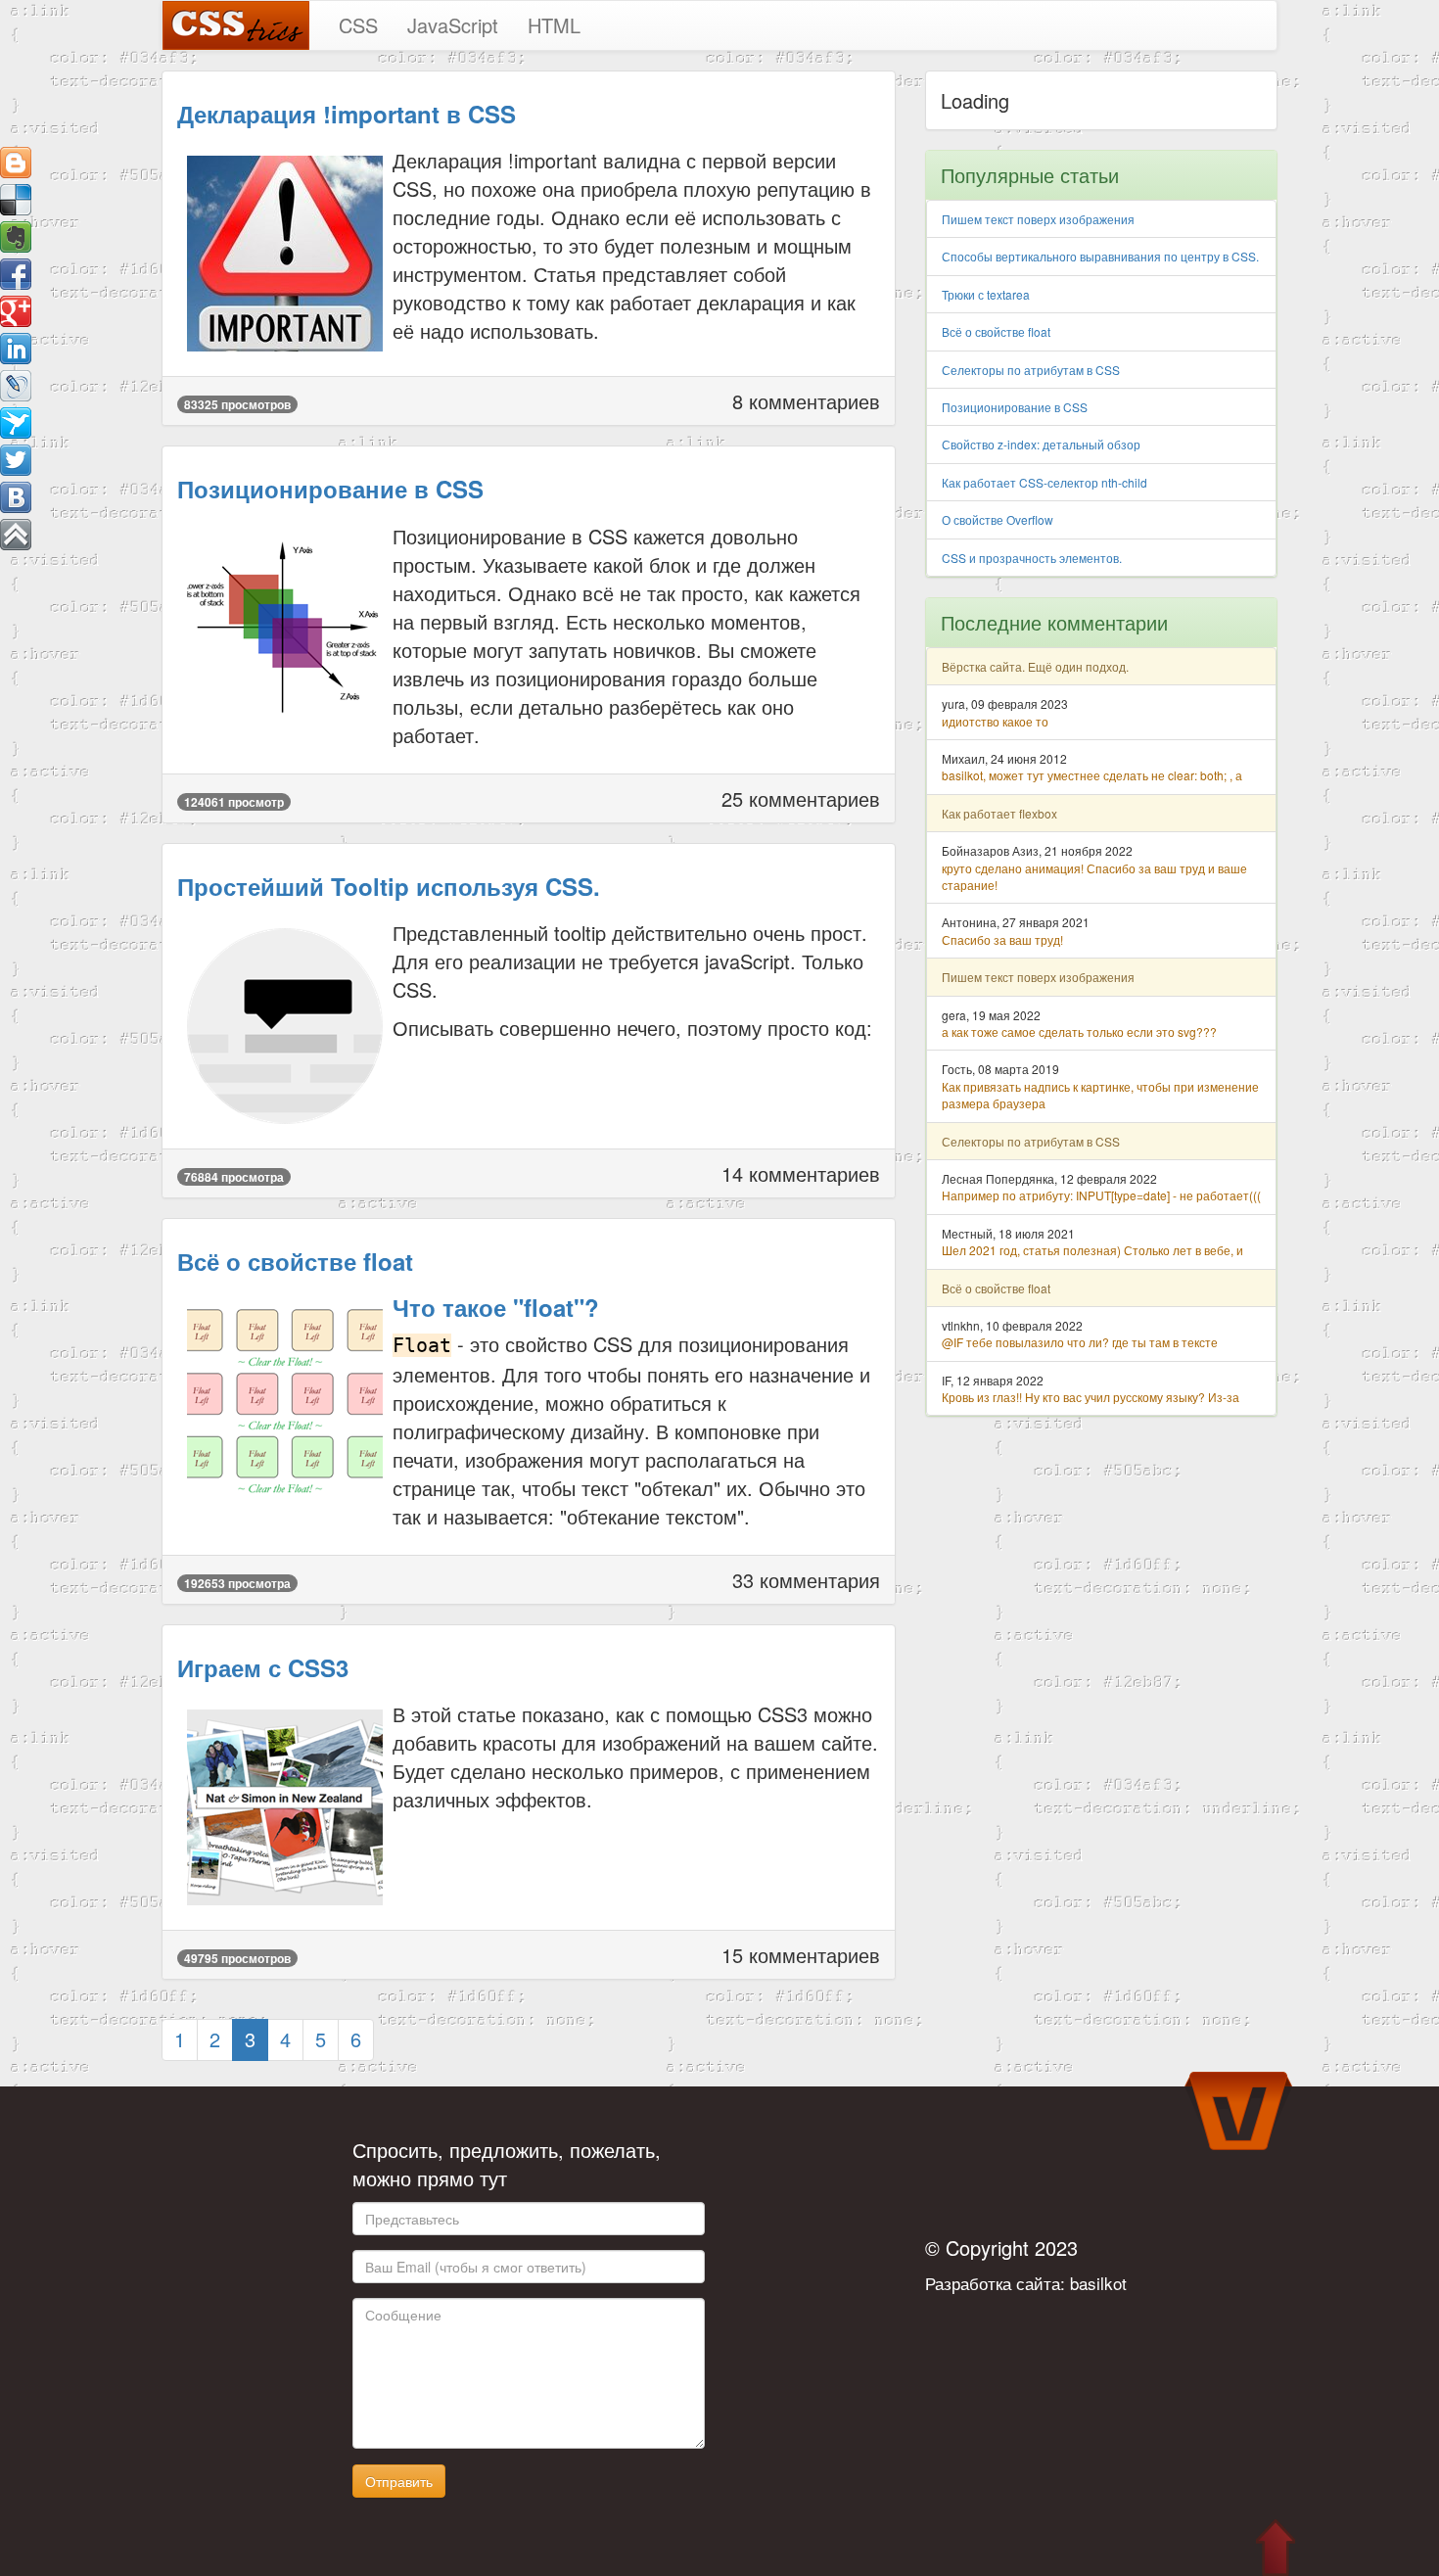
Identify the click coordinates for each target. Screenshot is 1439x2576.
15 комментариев (801, 1955)
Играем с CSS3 (263, 1667)
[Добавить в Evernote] (16, 237)
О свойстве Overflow (998, 519)
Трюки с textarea (986, 294)
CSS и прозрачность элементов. (1032, 558)
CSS (358, 25)
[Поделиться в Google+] (16, 311)
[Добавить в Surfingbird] (16, 423)
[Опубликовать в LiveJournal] (16, 386)
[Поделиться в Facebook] (16, 274)
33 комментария (806, 1580)
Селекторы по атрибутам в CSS (1031, 370)
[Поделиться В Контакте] (16, 497)
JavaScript (453, 25)
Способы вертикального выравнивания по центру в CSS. (1100, 256)
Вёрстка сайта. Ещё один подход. (1035, 666)
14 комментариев (801, 1173)
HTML (554, 25)
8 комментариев (806, 401)
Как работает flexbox (999, 813)
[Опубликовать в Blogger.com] (16, 163)
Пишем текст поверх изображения (1038, 219)
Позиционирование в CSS (330, 489)
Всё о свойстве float (295, 1261)
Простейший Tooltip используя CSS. (389, 886)
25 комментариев (801, 798)
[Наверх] (16, 535)
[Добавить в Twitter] (16, 460)
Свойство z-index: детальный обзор (1041, 444)
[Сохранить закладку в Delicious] (16, 200)
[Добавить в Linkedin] (16, 349)
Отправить (399, 2481)
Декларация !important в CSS (347, 114)
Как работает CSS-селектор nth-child (1044, 482)
